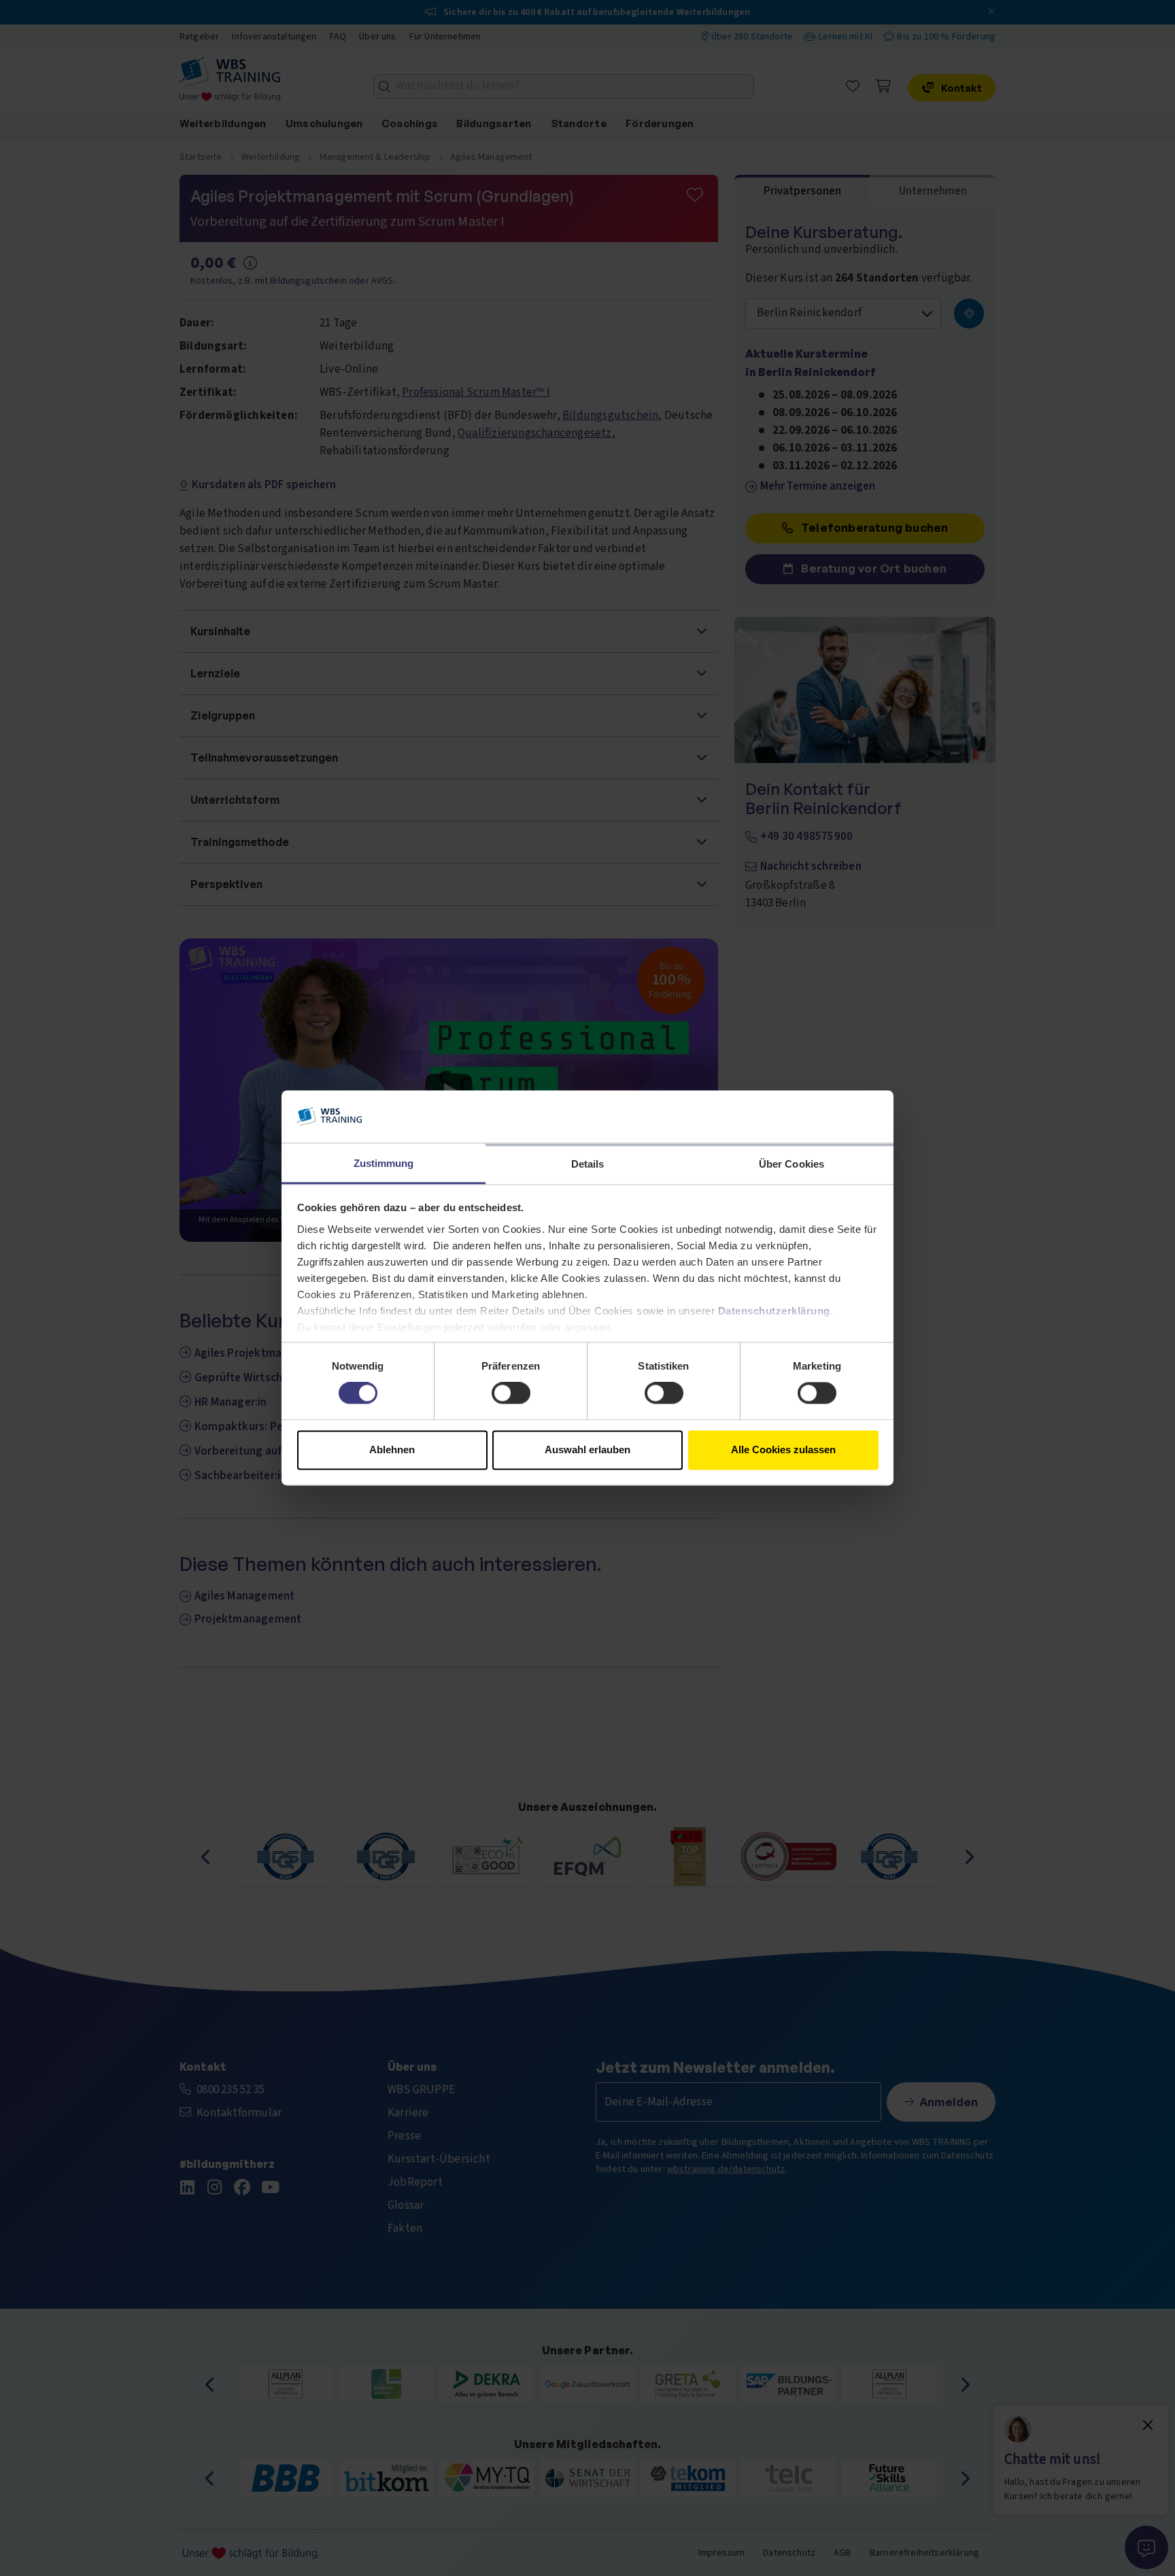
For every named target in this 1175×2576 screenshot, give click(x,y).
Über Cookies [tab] (791, 1164)
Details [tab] (588, 1164)
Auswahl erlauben (587, 1450)
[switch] (511, 1393)
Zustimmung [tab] (384, 1163)
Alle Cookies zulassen (783, 1450)
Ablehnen (392, 1450)
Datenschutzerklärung (774, 1311)
